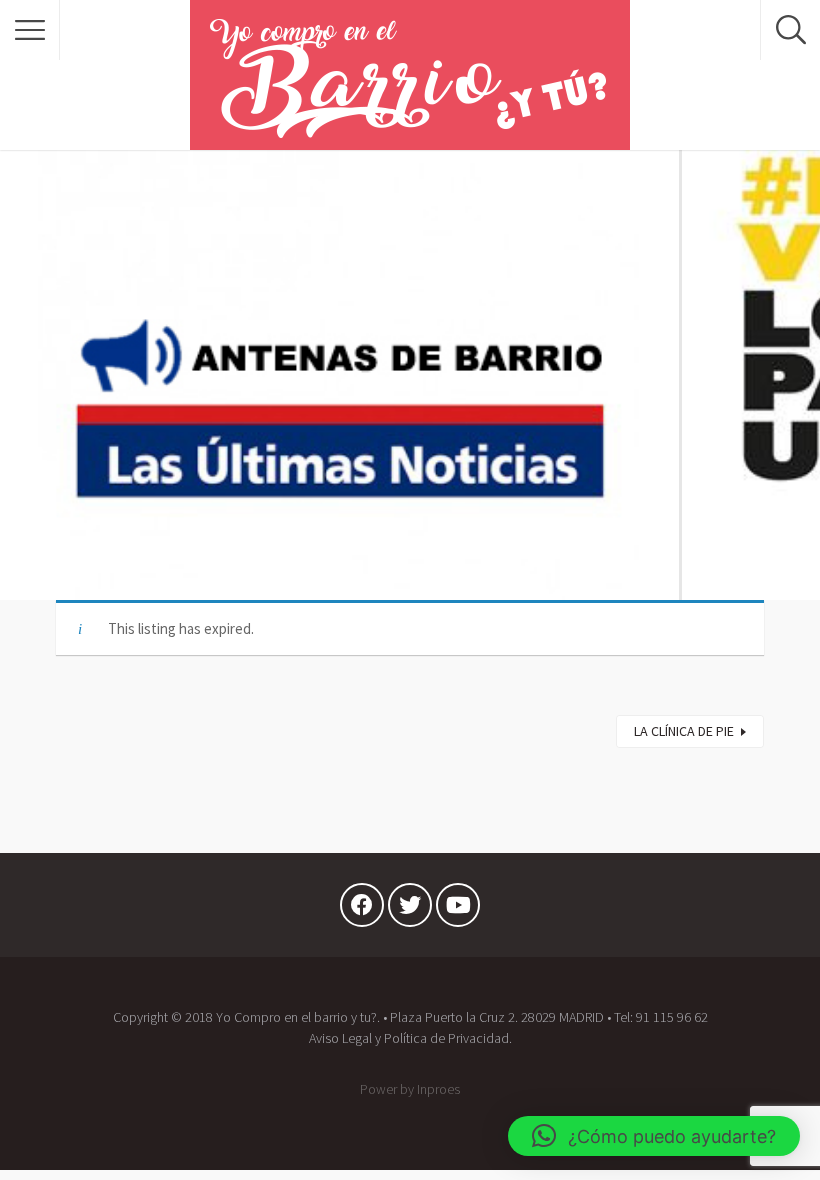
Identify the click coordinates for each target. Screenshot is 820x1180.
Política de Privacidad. (448, 1038)
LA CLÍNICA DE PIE (684, 731)
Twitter (410, 910)
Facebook (362, 910)
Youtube (458, 910)
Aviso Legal (340, 1038)
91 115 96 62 (672, 1017)
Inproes (438, 1089)
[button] (654, 1136)
